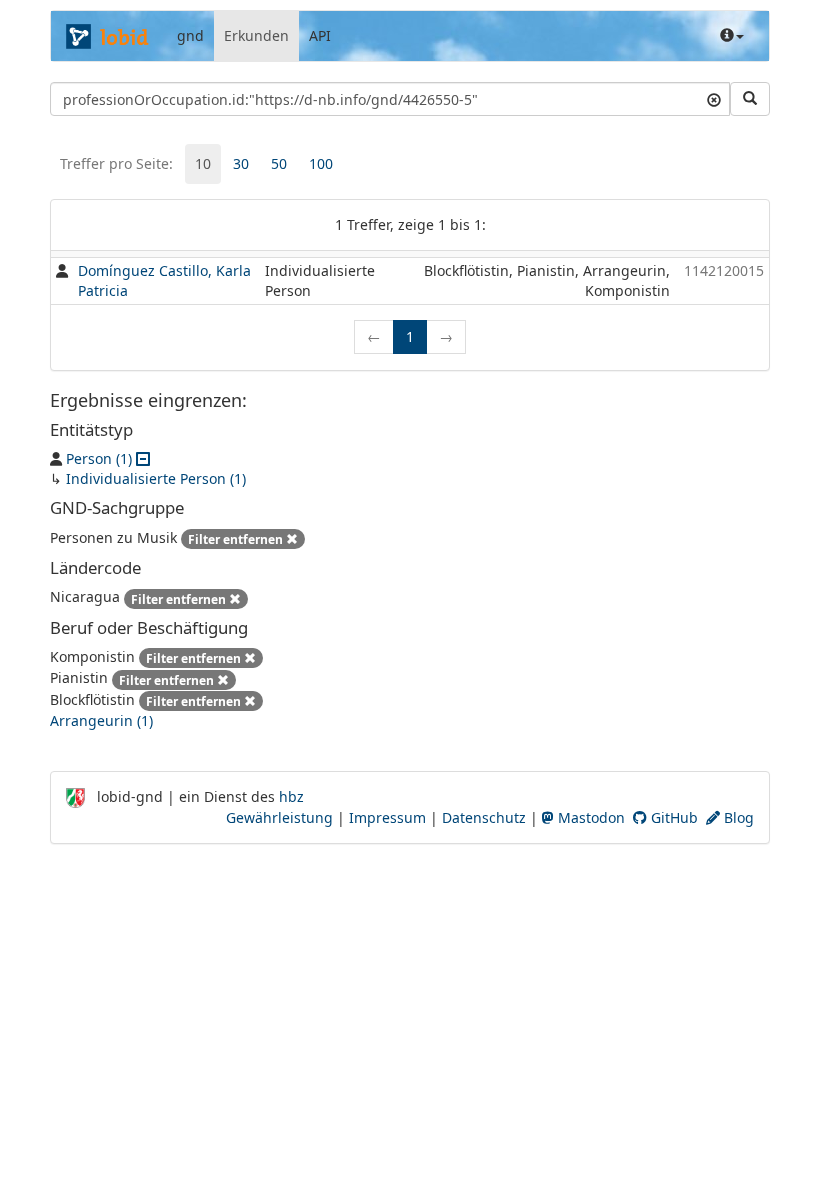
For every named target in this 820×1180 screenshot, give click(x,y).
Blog (737, 817)
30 (241, 163)
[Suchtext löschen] (714, 99)
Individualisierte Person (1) (156, 478)
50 (279, 163)
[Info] (732, 36)
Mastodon (589, 817)
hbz (291, 796)
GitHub (672, 817)
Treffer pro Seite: (116, 163)
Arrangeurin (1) (101, 720)
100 (321, 163)
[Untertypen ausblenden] (143, 458)
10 (203, 163)
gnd (190, 35)
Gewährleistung (279, 817)
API (320, 35)
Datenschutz (484, 817)
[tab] (203, 164)
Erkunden (256, 35)
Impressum (387, 817)
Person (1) (99, 458)
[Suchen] (750, 99)
